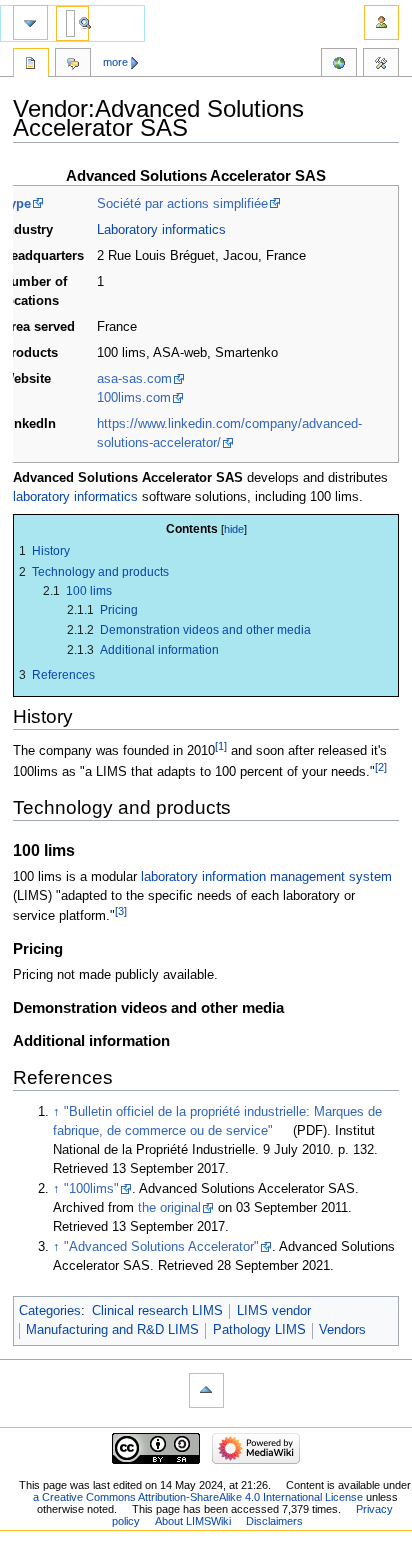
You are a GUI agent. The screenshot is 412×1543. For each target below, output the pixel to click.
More (115, 62)
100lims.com (134, 398)
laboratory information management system (266, 877)
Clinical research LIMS (157, 1311)
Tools (381, 65)
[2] (381, 767)
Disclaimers (274, 1521)
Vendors (342, 1330)
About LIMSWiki (193, 1521)
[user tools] (381, 22)
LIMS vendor (274, 1311)
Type (16, 204)
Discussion (73, 65)
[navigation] (30, 22)
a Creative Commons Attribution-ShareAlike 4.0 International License (198, 1497)
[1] (221, 746)
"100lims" (91, 1189)
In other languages (339, 65)
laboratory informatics (75, 497)
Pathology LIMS (259, 1330)
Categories (50, 1311)
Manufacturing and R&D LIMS (112, 1330)
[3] (121, 911)
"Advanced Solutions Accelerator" (161, 1247)
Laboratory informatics (161, 230)
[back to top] (206, 1390)
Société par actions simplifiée (182, 204)
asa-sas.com (134, 379)
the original (169, 1208)
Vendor (31, 65)
